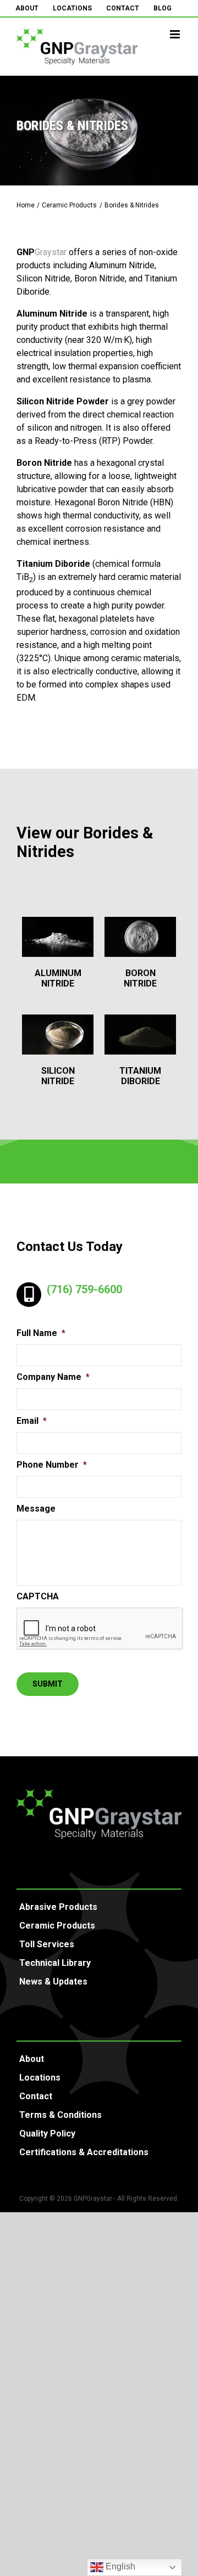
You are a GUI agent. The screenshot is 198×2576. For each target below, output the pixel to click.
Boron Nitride (140, 978)
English (119, 2566)
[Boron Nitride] (140, 937)
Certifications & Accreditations (84, 2152)
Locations (40, 2078)
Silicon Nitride (58, 1076)
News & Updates (53, 1982)
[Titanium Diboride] (140, 1035)
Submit (48, 1684)
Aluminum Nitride (58, 978)
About (32, 2059)
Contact (36, 2096)
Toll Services (47, 1944)
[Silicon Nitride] (58, 1035)
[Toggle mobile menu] (176, 34)
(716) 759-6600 (84, 1289)
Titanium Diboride (140, 1076)
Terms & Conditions (61, 2115)
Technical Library (55, 1963)
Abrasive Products (58, 1907)
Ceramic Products (57, 1926)
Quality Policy (47, 2133)
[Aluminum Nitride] (58, 937)
